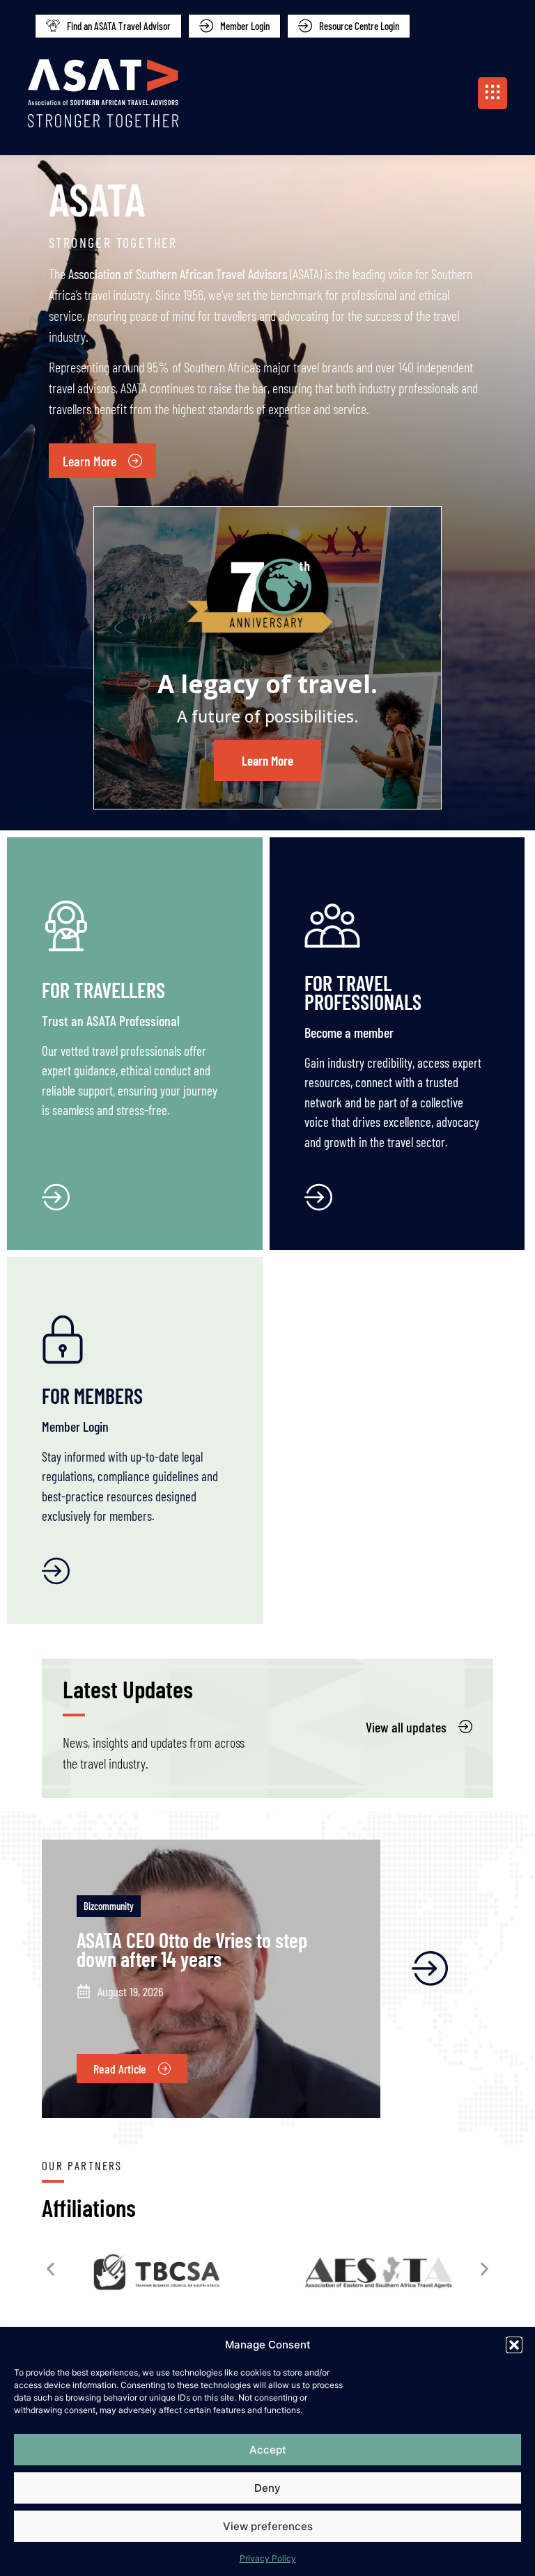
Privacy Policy (268, 2558)
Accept (268, 2450)
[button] (514, 2345)
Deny (267, 2488)
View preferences (268, 2526)
